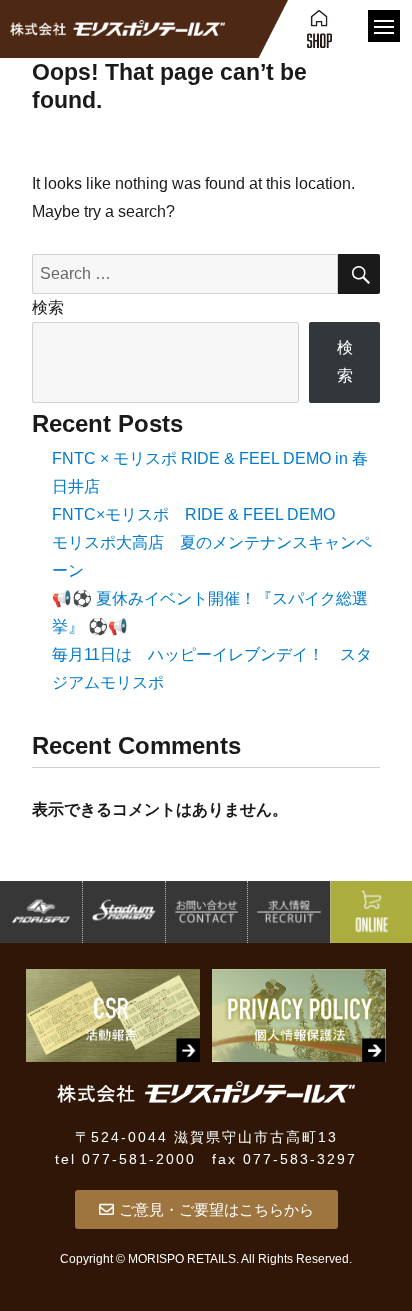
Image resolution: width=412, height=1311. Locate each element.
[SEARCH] (359, 274)
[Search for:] (185, 273)
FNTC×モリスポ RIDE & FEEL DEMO (193, 514)
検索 (48, 307)
